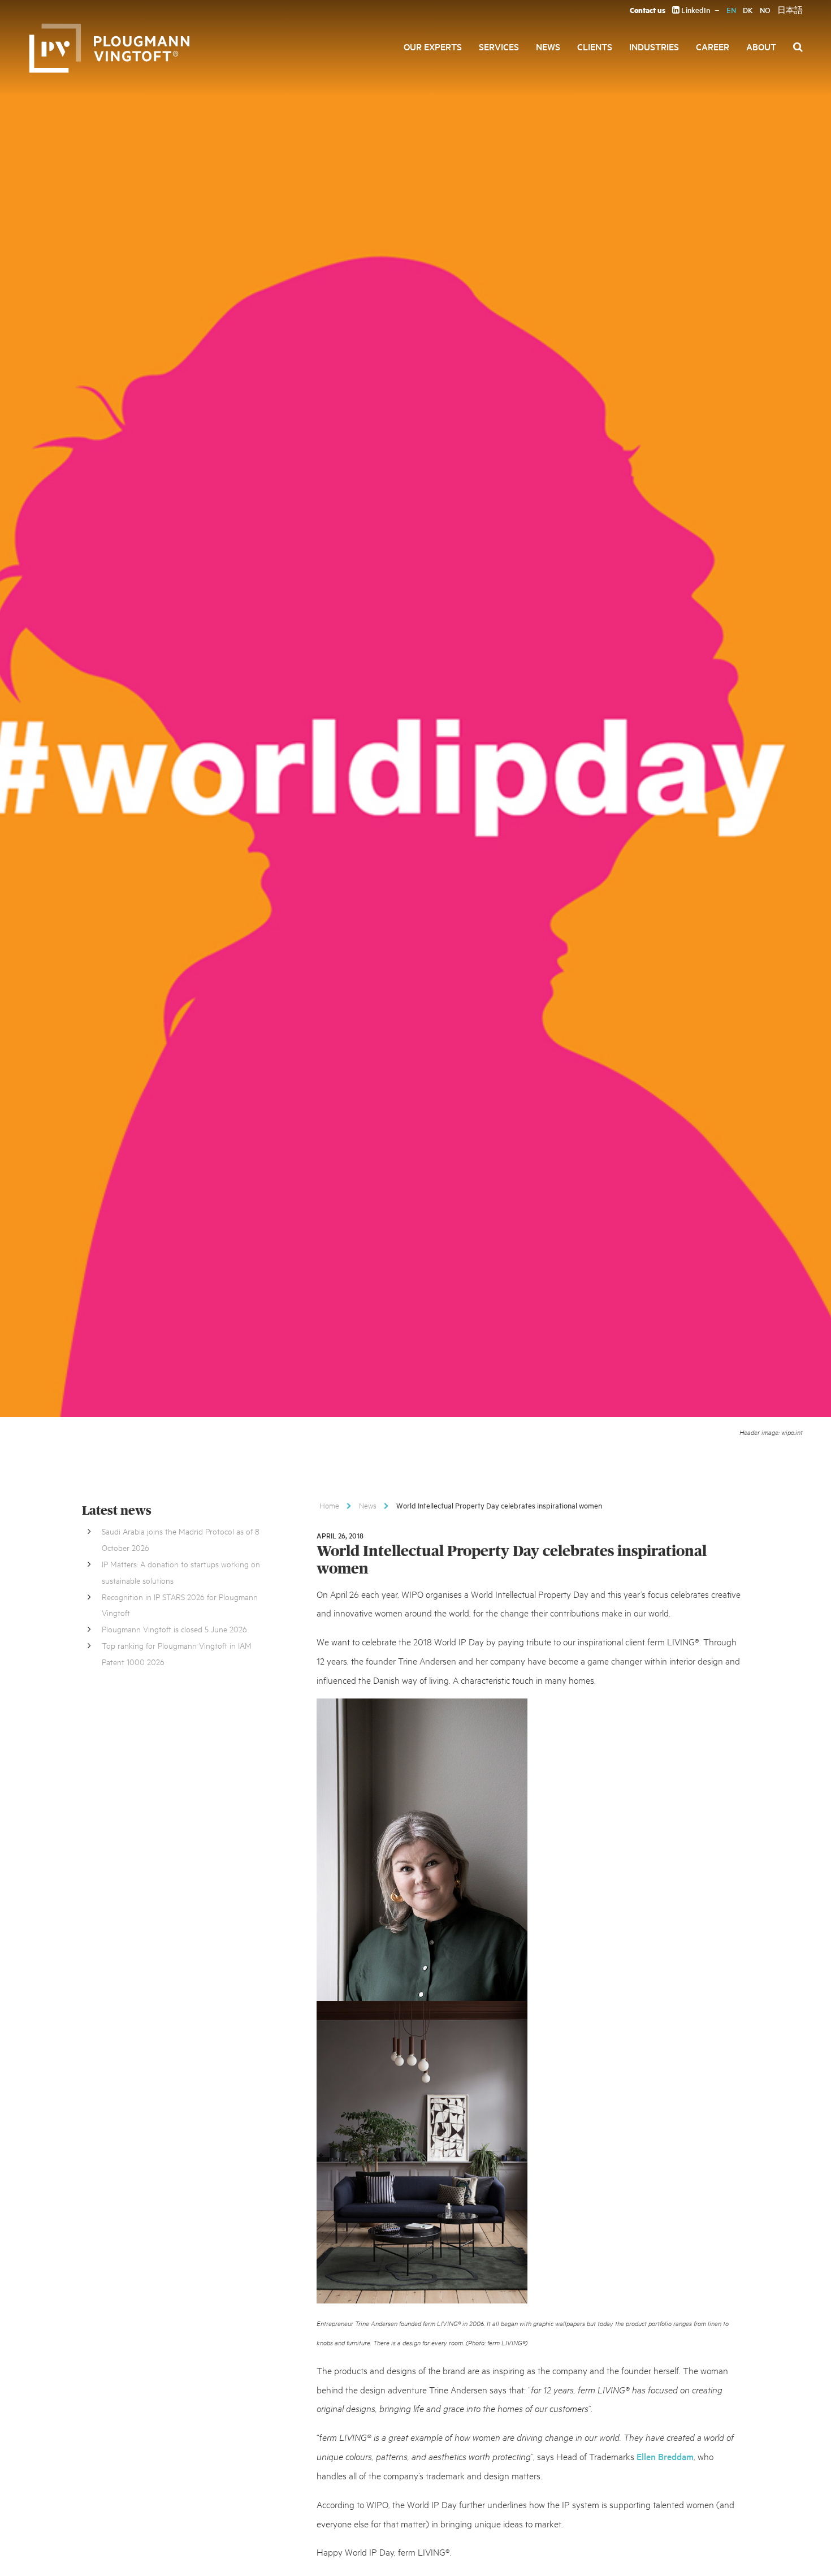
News (548, 46)
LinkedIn (695, 10)
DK (748, 10)
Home (329, 1505)
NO (765, 10)
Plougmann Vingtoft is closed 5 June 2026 (174, 1629)
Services (499, 46)
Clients (595, 46)
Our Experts (433, 46)
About (761, 46)
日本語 (790, 10)
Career (713, 46)
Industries (654, 46)
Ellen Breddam (665, 2456)
